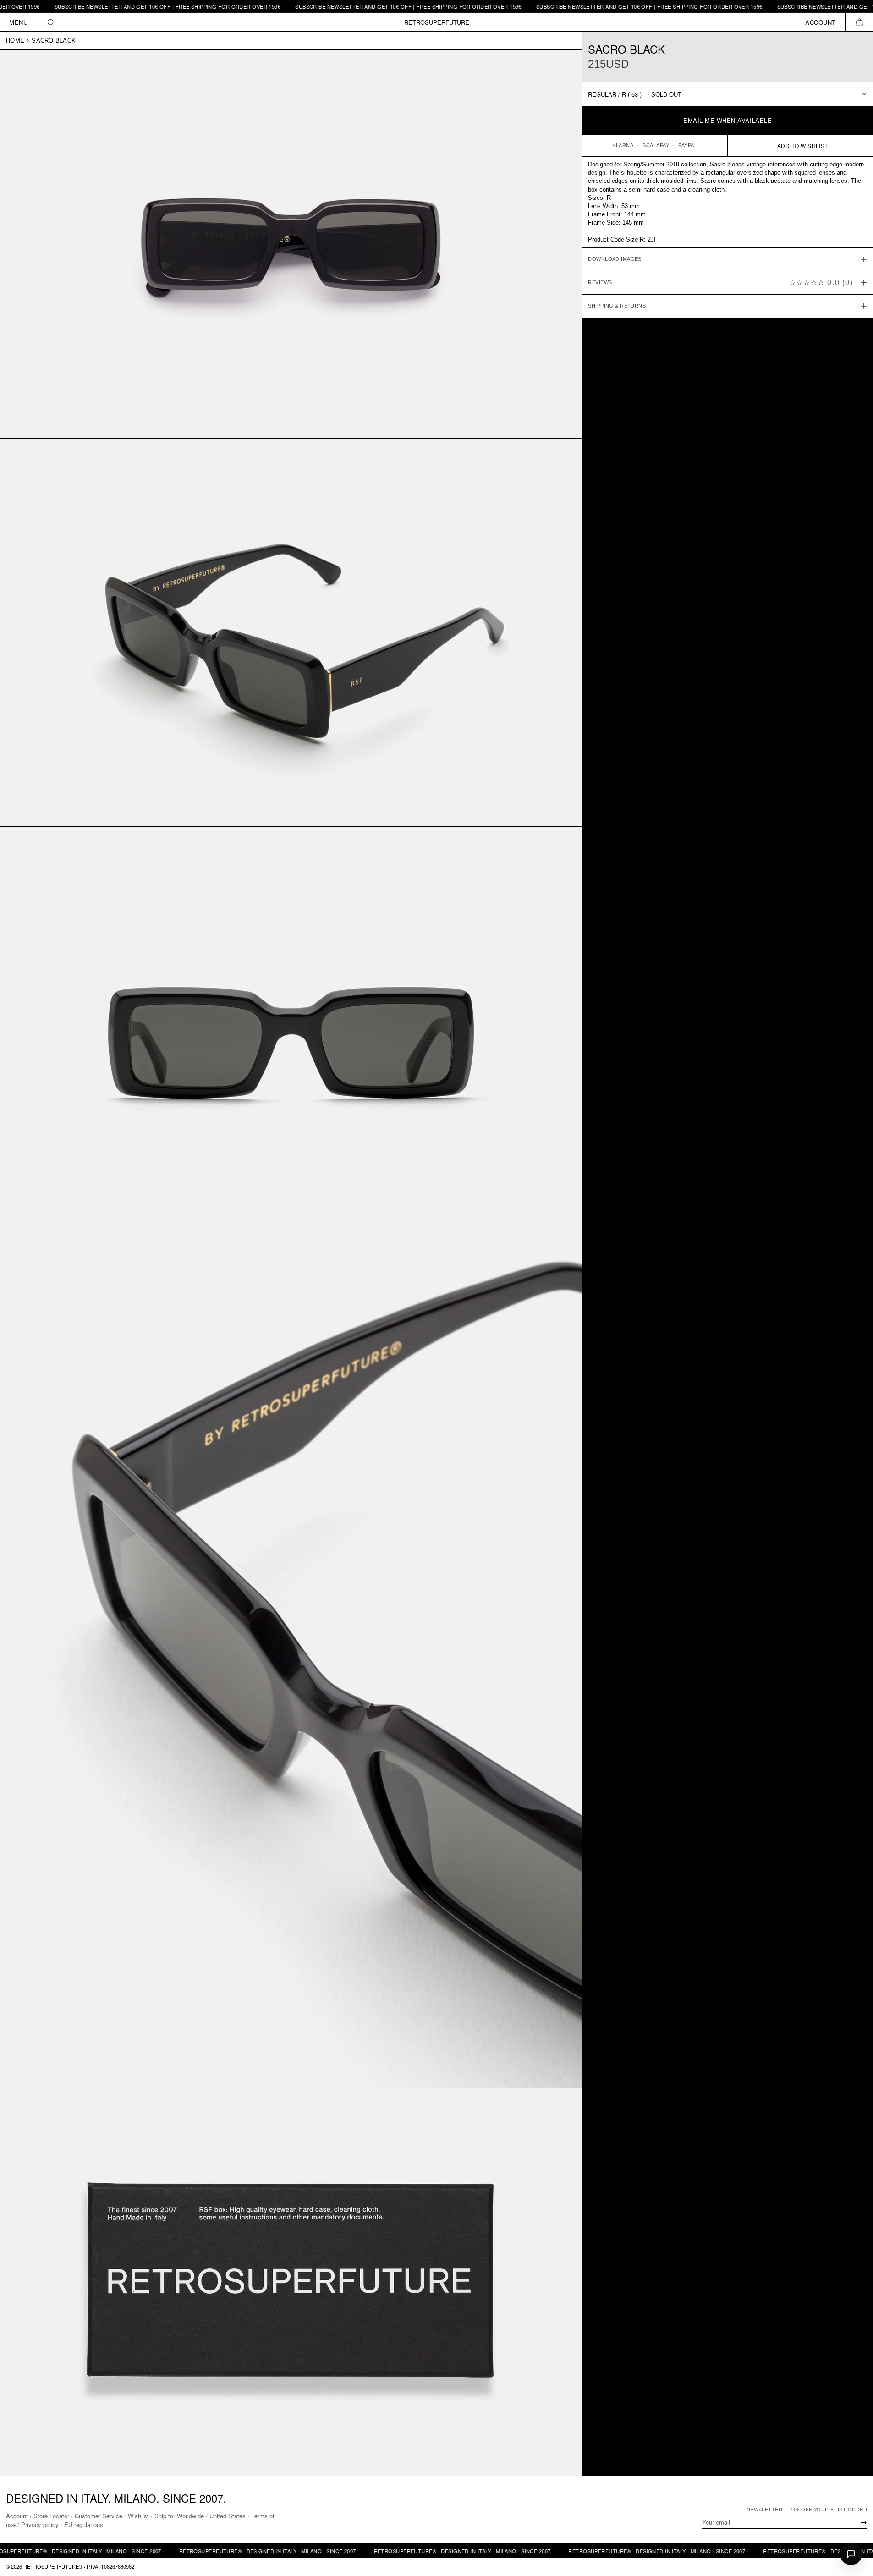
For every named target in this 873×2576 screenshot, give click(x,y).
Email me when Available (727, 120)
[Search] (51, 22)
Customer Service (99, 2516)
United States (228, 2516)
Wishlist (138, 2516)
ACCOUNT (821, 22)
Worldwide (190, 2516)
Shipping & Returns (617, 306)
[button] (859, 22)
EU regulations (84, 2524)
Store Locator (51, 2516)
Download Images (615, 259)
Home (15, 41)
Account (17, 2516)
